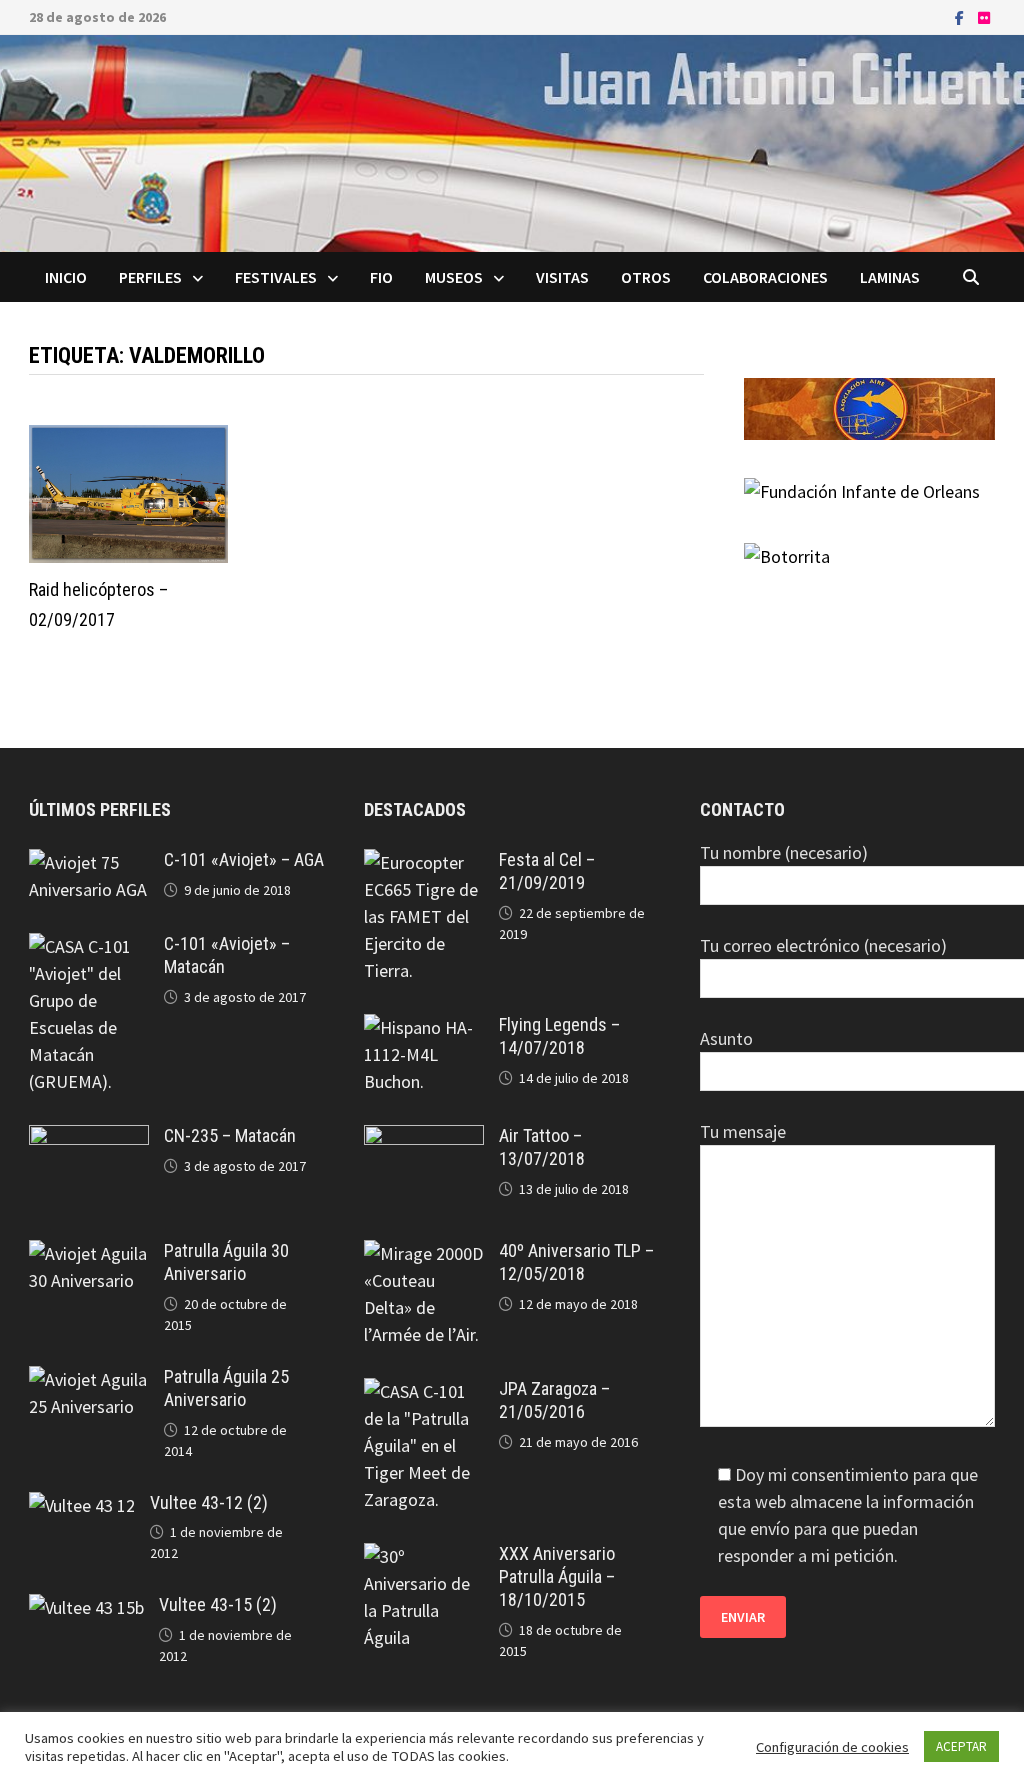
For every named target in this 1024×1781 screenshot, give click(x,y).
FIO (381, 277)
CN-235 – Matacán (230, 1135)
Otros (646, 277)
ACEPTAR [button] (961, 1746)
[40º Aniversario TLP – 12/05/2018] (424, 1253)
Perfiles (150, 277)
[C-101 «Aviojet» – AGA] (89, 862)
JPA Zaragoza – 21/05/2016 (554, 1400)
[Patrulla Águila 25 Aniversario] (89, 1379)
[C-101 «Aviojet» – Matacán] (89, 946)
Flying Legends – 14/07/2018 (559, 1036)
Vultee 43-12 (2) (209, 1502)
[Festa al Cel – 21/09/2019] (424, 862)
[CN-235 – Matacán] (89, 1138)
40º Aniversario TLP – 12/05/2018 (576, 1262)
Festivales (276, 277)
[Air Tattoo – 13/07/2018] (424, 1138)
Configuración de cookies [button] (832, 1747)
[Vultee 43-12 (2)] (82, 1505)
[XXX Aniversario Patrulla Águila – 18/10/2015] (424, 1556)
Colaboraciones (765, 277)
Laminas (890, 277)
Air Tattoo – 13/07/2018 (542, 1147)
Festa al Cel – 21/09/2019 (547, 871)
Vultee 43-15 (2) (218, 1604)
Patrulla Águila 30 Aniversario (226, 1262)
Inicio (66, 277)
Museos (454, 277)
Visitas (562, 277)
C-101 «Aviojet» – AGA (244, 859)
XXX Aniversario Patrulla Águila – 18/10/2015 (557, 1576)
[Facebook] (961, 16)
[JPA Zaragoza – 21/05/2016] (424, 1391)
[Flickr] (984, 16)
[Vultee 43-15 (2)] (86, 1607)
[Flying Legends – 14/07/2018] (424, 1027)
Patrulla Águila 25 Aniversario (226, 1388)
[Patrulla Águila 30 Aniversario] (89, 1253)
